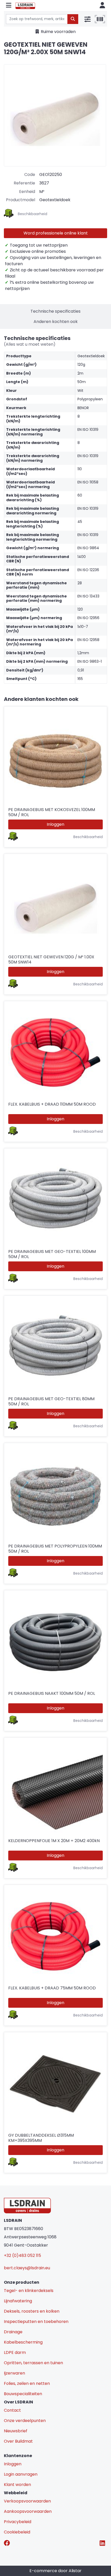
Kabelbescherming (23, 2342)
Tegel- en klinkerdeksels (29, 2291)
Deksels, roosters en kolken (32, 2311)
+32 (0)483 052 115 (22, 2255)
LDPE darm (15, 2352)
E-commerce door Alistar (55, 2571)
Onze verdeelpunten (25, 2421)
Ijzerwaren (14, 2373)
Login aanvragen (21, 2474)
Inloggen (55, 824)
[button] (9, 6)
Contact (12, 2410)
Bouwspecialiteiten (23, 2394)
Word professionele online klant (56, 233)
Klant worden (17, 2485)
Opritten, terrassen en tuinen (33, 2363)
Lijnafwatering (18, 2301)
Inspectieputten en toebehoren (36, 2322)
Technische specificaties (55, 311)
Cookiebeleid (17, 2532)
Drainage (13, 2332)
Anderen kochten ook (56, 322)
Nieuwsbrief (16, 2431)
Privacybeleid (18, 2522)
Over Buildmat (18, 2441)
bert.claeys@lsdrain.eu (27, 2268)
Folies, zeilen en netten (27, 2383)
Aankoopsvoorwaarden (28, 2511)
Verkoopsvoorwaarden (27, 2501)
